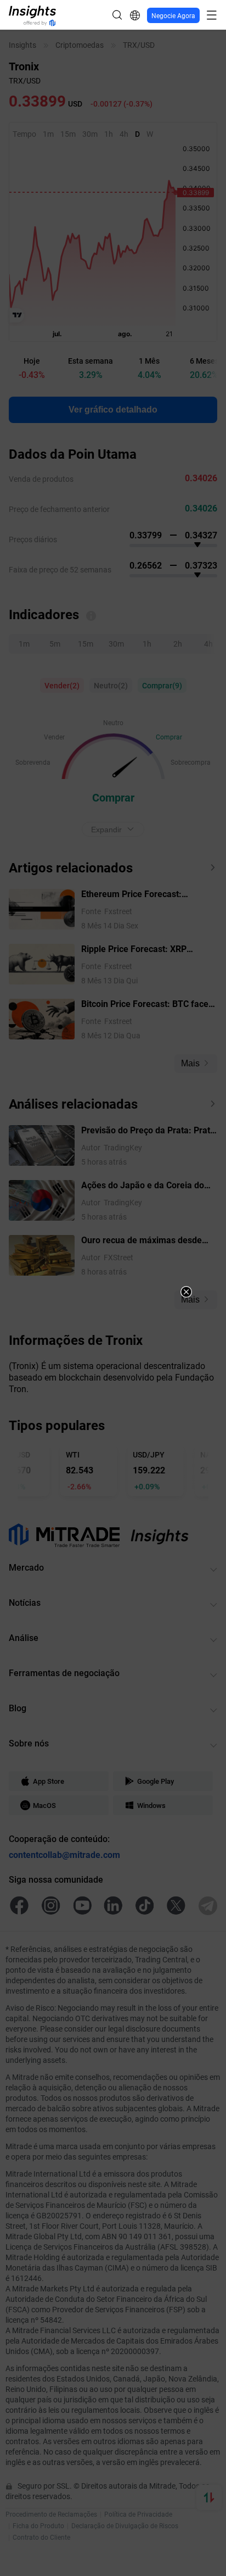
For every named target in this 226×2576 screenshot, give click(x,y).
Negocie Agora (173, 15)
